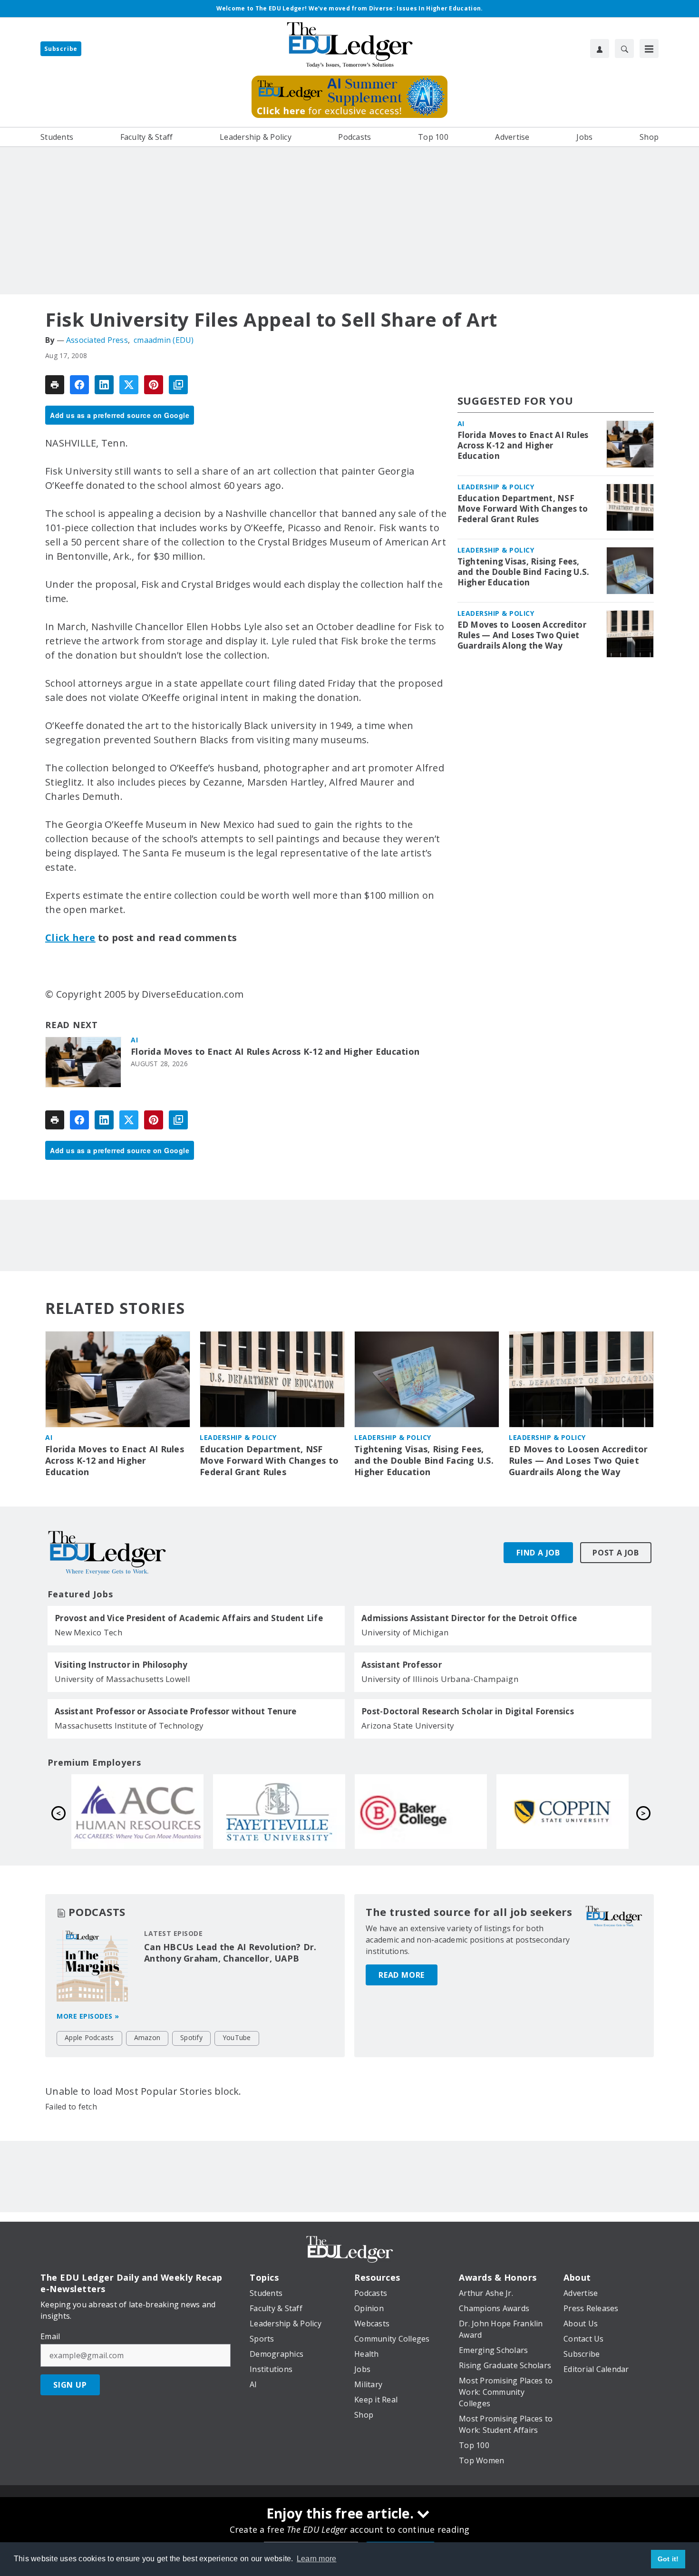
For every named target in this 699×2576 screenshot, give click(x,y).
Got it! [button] (668, 2559)
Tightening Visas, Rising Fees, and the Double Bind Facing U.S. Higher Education (524, 572)
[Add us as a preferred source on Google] (178, 385)
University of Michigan (405, 1632)
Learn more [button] (317, 2559)
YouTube (237, 2037)
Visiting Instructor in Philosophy (121, 1665)
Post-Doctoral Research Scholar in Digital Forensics (468, 1711)
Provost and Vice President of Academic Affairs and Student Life (189, 1618)
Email (50, 2336)
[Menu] (649, 49)
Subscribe (61, 49)
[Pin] (154, 385)
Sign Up (70, 2385)
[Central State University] (137, 1811)
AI (134, 1040)
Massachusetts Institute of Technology (129, 1725)
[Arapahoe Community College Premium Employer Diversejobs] (421, 1811)
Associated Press (97, 340)
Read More (402, 1975)
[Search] (624, 49)
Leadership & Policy (496, 487)
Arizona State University (408, 1725)
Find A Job (538, 1553)
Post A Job (616, 1553)
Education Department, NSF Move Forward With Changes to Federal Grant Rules (523, 509)
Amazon (147, 2037)
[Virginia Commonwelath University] (279, 1811)
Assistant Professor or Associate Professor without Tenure (175, 1711)
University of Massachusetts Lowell (123, 1679)
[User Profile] (600, 49)
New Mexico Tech (88, 1632)
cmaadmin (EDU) (164, 340)
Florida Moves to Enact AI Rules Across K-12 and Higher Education (275, 1052)
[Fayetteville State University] (563, 1811)
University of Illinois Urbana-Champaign (440, 1679)
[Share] (79, 385)
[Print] (55, 385)
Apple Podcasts (89, 2037)
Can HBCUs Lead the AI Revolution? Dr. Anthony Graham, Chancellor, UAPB (230, 1953)
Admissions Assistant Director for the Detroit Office (469, 1618)
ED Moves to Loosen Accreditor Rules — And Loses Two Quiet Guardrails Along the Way (522, 635)
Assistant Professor (402, 1665)
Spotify (191, 2037)
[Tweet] (129, 385)
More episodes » (88, 2016)
